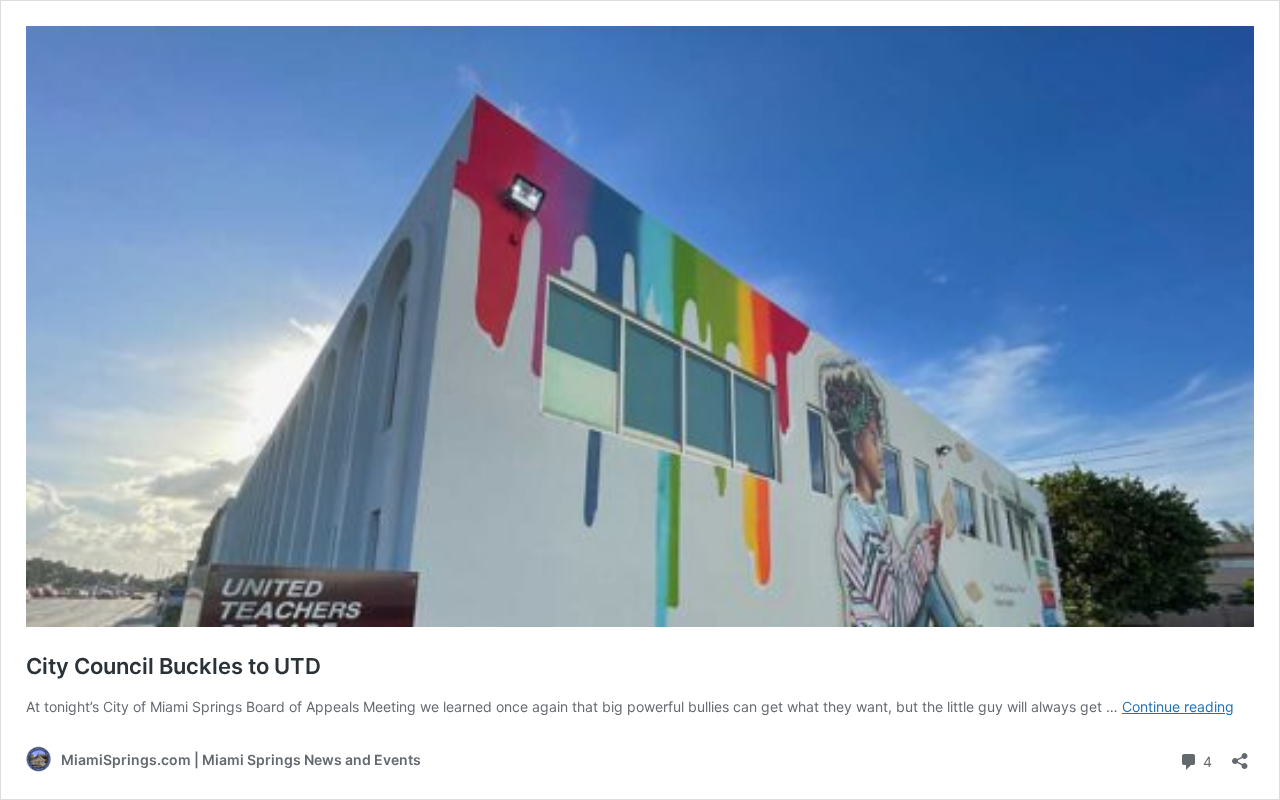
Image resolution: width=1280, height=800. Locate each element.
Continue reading (1178, 706)
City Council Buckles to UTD (173, 666)
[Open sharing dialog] (1240, 754)
